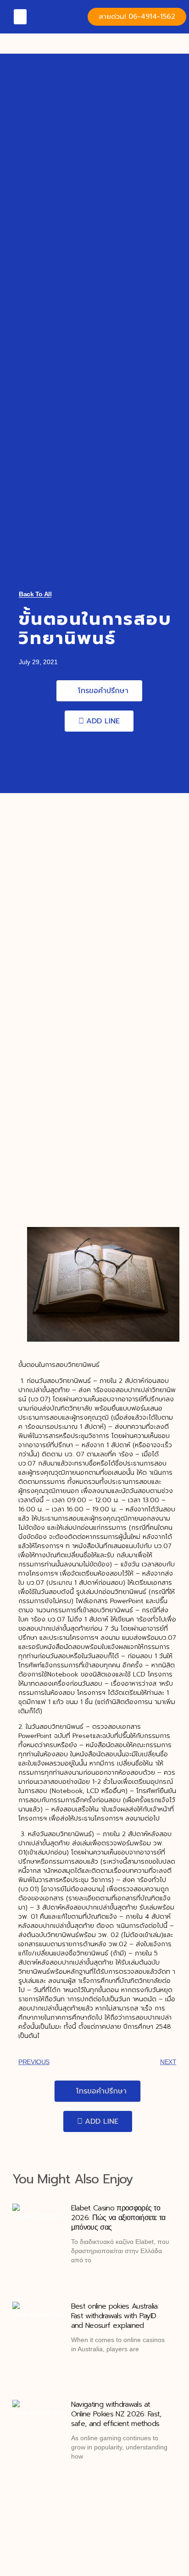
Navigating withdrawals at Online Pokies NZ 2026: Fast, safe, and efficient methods (116, 2414)
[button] (20, 17)
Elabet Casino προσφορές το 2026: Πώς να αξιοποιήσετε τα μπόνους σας (118, 2218)
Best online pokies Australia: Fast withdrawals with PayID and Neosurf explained (115, 2316)
